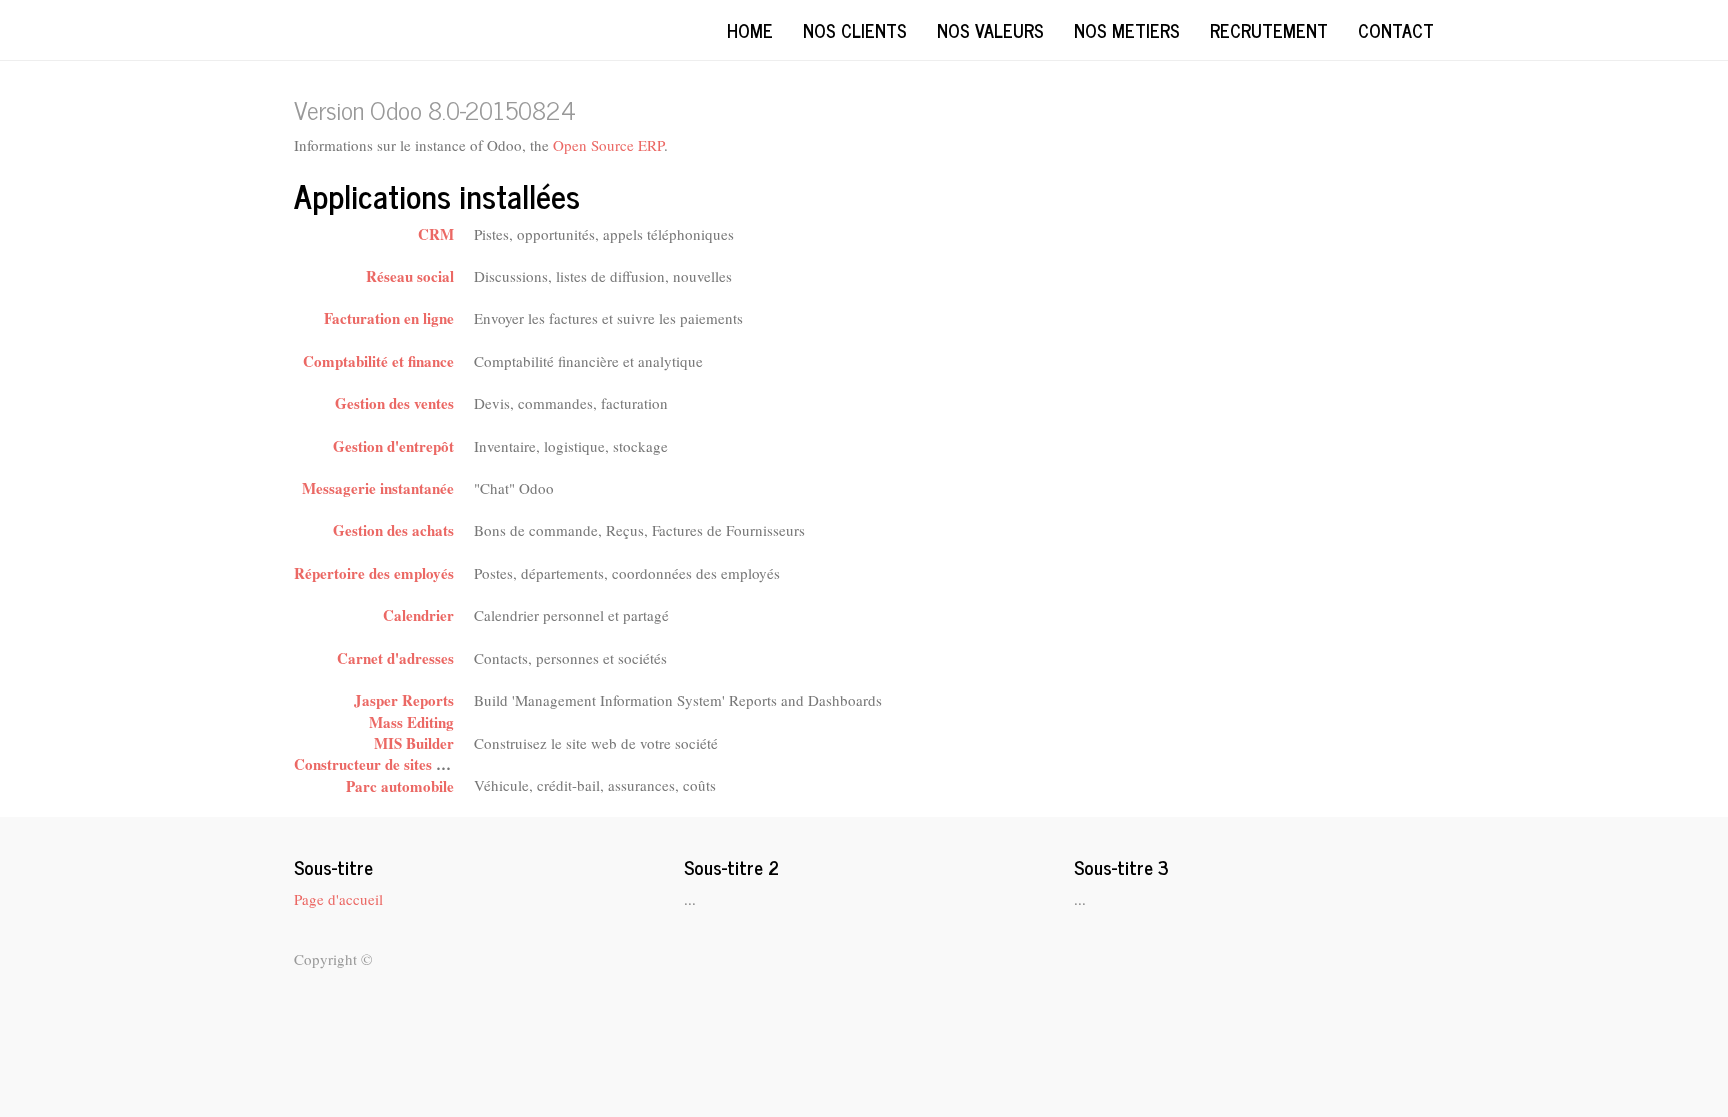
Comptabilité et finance (378, 361)
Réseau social (410, 276)
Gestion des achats (393, 530)
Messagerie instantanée (378, 488)
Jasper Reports (404, 700)
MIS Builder (414, 743)
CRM (436, 234)
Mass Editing (411, 722)
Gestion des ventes (394, 403)
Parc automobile (400, 786)
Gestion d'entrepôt (393, 446)
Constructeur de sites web (377, 764)
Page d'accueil (338, 899)
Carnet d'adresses (395, 658)
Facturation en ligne (389, 318)
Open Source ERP (608, 145)
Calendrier (418, 615)
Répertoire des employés (374, 573)
